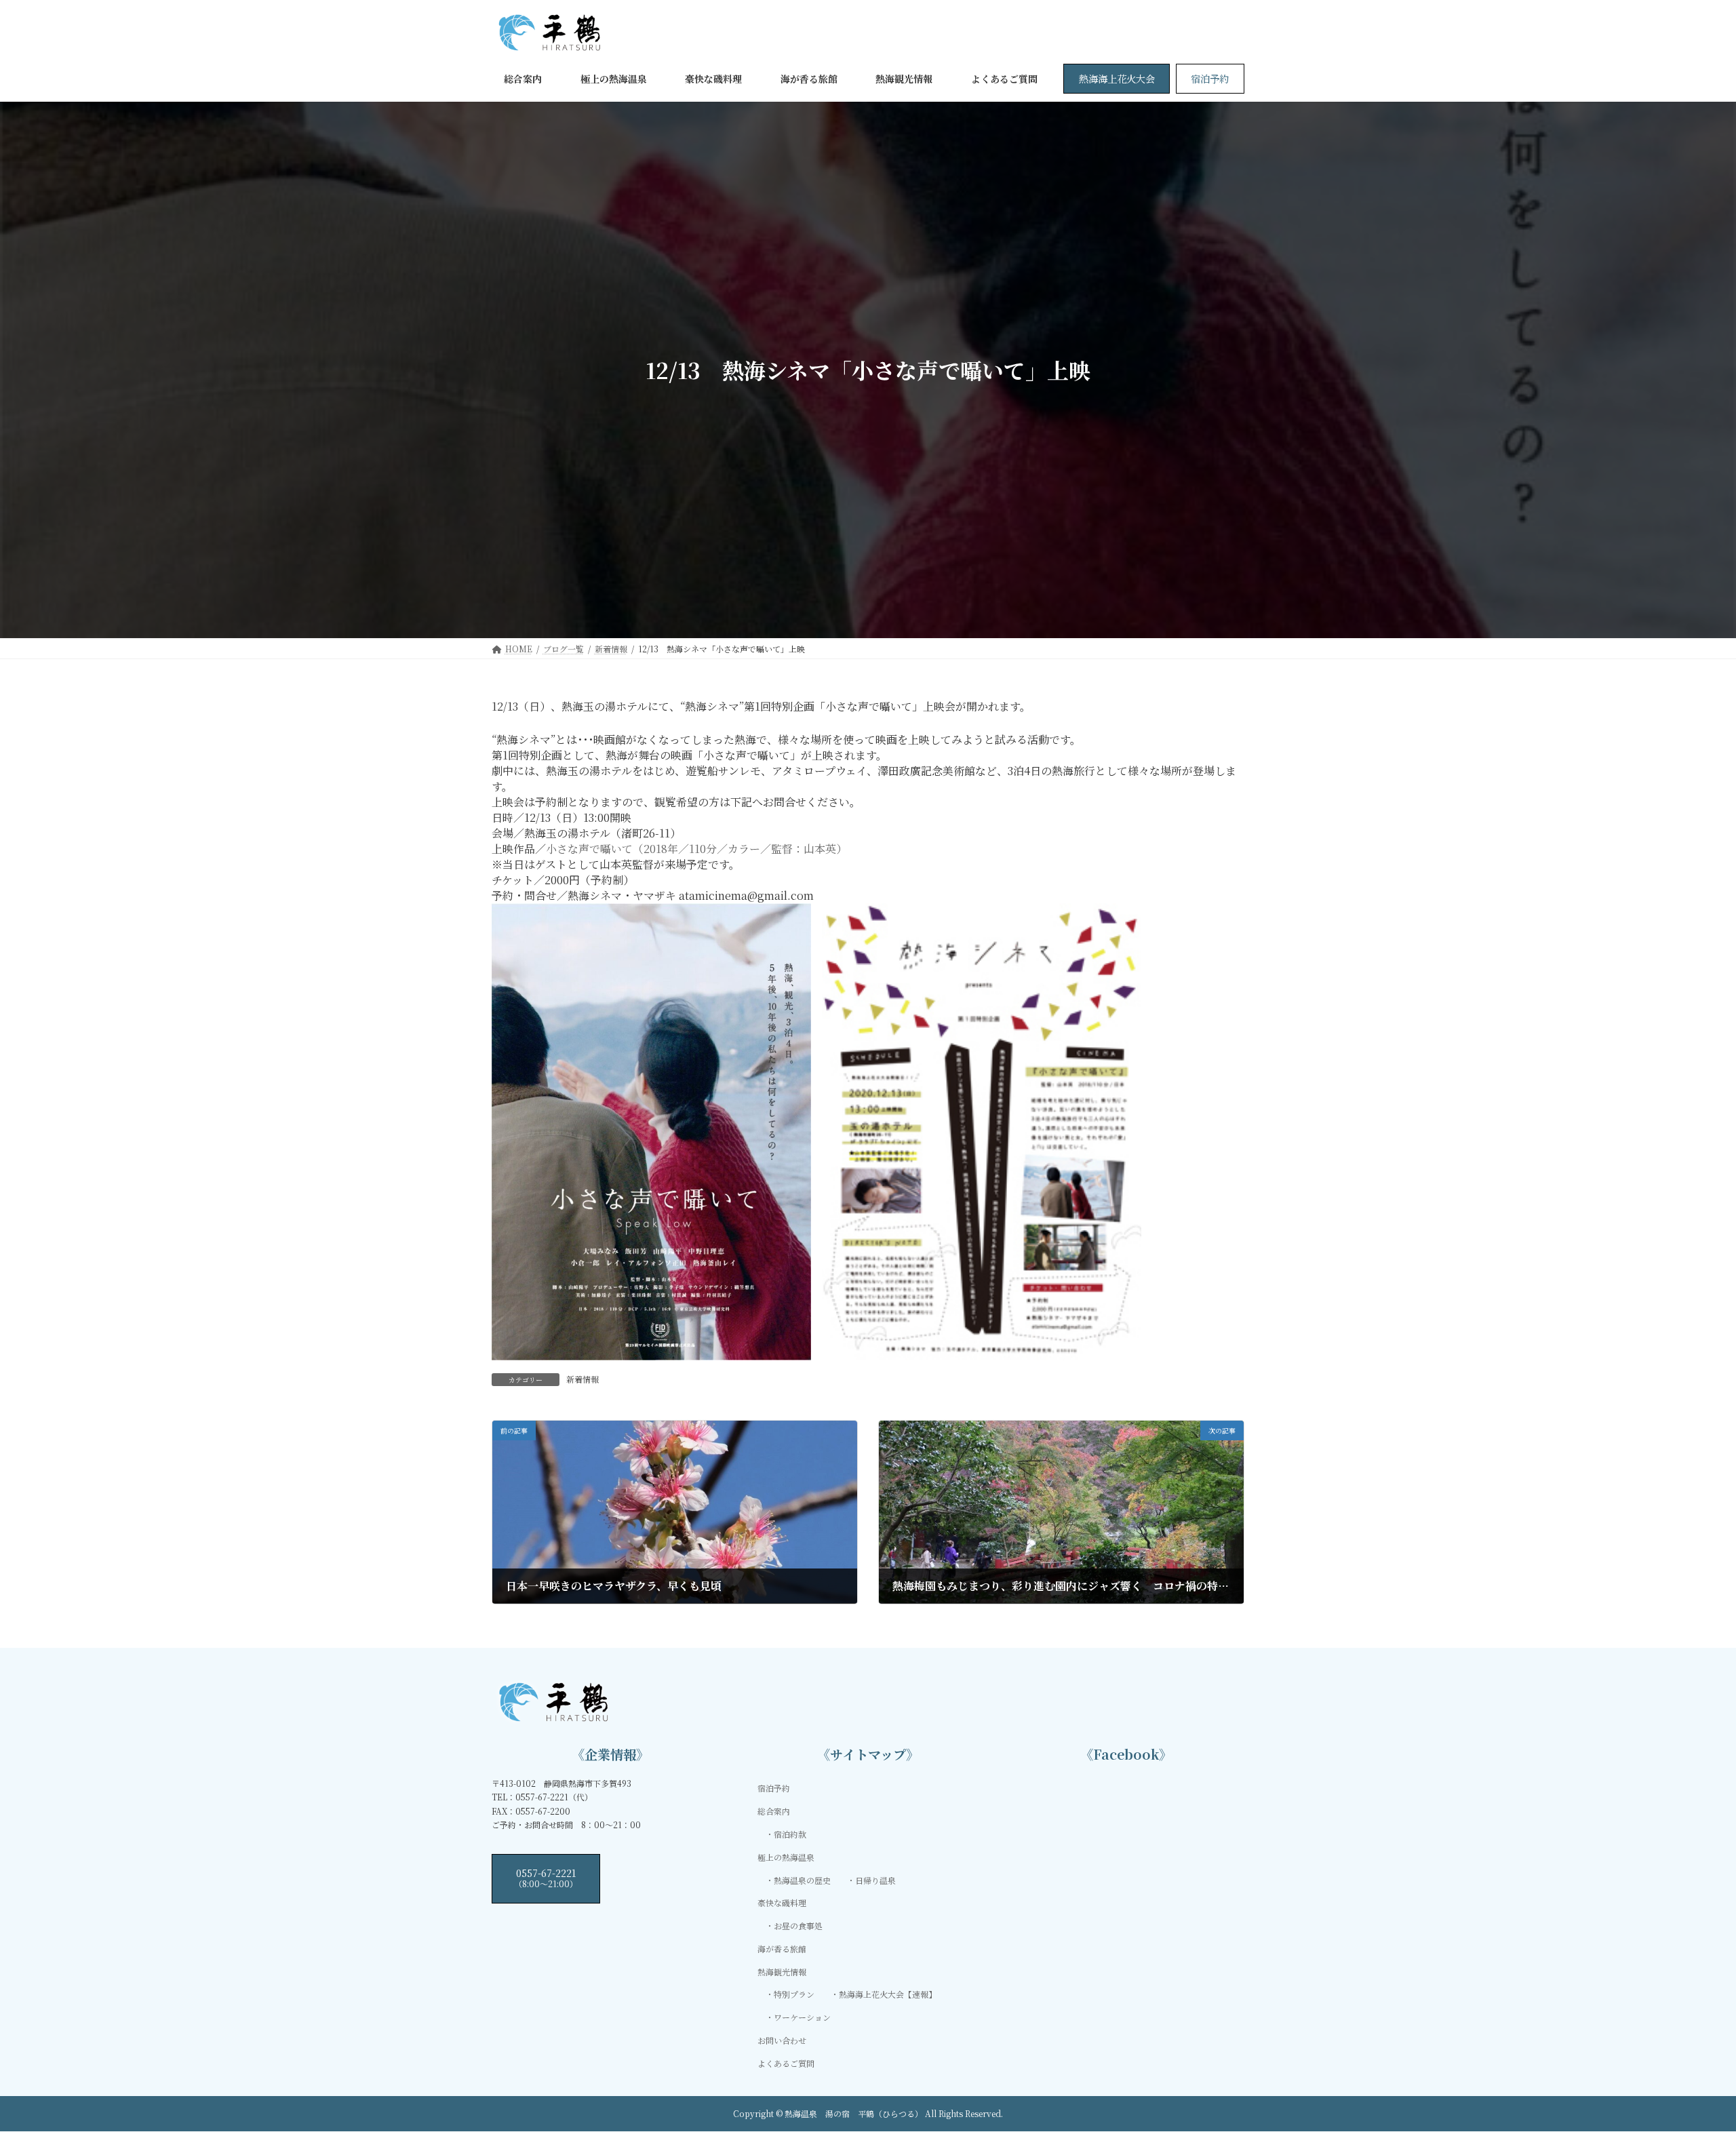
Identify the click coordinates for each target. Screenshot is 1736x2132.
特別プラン (794, 1994)
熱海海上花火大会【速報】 (888, 1994)
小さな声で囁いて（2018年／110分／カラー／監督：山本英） (696, 849)
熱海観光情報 (782, 1971)
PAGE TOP (1686, 2055)
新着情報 (583, 1379)
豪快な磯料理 (782, 1902)
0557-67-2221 (546, 1877)
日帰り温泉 (875, 1879)
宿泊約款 (790, 1834)
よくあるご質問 (786, 2062)
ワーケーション (802, 2017)
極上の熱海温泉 (786, 1856)
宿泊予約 (1210, 78)
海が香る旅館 (782, 1949)
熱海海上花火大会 (1117, 78)
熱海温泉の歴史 (802, 1879)
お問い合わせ (782, 2040)
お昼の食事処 (798, 1926)
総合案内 (774, 1811)
